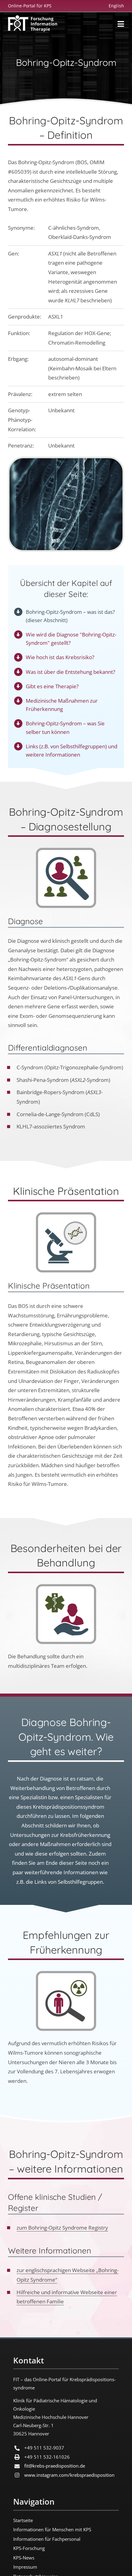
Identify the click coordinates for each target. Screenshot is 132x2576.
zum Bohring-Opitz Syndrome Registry (62, 2228)
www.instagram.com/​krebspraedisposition (69, 2475)
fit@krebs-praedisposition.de (55, 2466)
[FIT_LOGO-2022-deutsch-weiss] (33, 18)
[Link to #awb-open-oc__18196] (121, 24)
